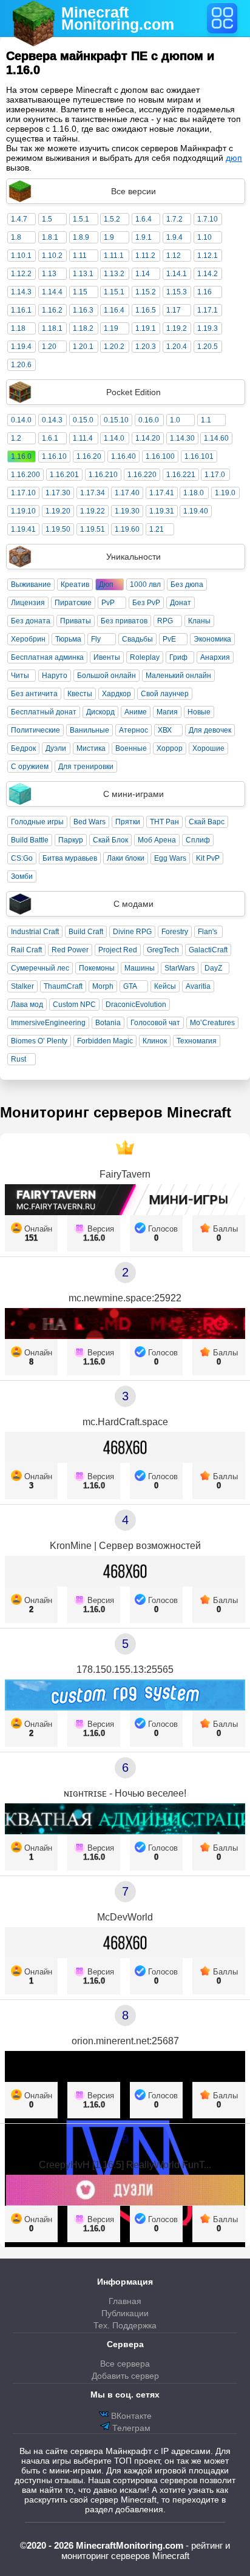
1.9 (109, 237)
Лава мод (27, 1005)
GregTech (163, 950)
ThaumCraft (63, 986)
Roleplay (145, 657)
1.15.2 (146, 292)
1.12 (174, 256)
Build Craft (86, 932)
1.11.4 (83, 438)
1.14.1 (177, 274)
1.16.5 (146, 310)
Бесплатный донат (44, 712)
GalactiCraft (208, 950)
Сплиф (198, 840)
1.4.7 (19, 219)
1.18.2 (83, 328)
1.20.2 (114, 347)
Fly (96, 639)
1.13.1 (83, 274)
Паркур (71, 840)
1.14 (143, 274)
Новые (199, 712)
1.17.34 (93, 493)
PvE (169, 639)
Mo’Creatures (212, 1023)
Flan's (208, 932)
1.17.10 (23, 493)
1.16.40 (123, 456)
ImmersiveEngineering (48, 1023)
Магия (167, 712)
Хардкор (117, 694)
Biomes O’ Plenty (39, 1041)
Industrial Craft (35, 932)
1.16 (204, 292)
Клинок (155, 1041)
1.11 (80, 256)
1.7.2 (174, 219)
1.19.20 (58, 511)
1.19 (111, 328)
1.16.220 (142, 475)
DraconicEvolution (136, 1005)
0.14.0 (21, 420)
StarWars (180, 968)
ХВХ (165, 730)
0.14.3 (52, 420)
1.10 (204, 237)
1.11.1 (114, 256)
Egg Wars (170, 858)
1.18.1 (52, 328)
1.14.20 (148, 438)
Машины (140, 968)
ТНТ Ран (164, 822)
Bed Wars (90, 822)
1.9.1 (144, 237)
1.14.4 (52, 292)
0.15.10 (116, 420)
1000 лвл (145, 585)
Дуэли (56, 748)
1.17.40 (127, 493)
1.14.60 (216, 438)
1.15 (80, 292)
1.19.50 (58, 529)
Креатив (75, 585)
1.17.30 (58, 493)
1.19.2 (177, 328)
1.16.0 (21, 456)
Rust (19, 1059)
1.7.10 (208, 219)
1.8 (16, 237)
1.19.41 (23, 529)
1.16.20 (89, 456)
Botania (108, 1023)
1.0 (175, 420)
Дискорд (100, 712)
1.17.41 (162, 493)
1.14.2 (208, 274)
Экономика (212, 639)
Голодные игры (37, 822)
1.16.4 (114, 310)
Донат (181, 603)
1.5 (47, 219)
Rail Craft (26, 950)
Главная (125, 2301)
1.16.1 (21, 310)
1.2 (16, 438)
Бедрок (23, 748)
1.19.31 (162, 511)
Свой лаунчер (165, 694)
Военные (131, 748)
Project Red (118, 950)
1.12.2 (21, 274)
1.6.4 (144, 219)
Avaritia (198, 986)
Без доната (31, 621)
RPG (165, 621)
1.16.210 (103, 475)
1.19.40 (196, 511)
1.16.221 (181, 475)
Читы (20, 676)
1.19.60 (127, 529)
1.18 (18, 328)
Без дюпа (187, 585)
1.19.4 (21, 347)
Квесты (80, 694)
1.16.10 (54, 456)
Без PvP (146, 603)
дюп (234, 158)
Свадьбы (137, 639)
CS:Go (22, 858)
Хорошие (208, 748)
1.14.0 (114, 438)
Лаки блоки (126, 858)
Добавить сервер (125, 2376)
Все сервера (125, 2364)
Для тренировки (86, 767)
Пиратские (73, 603)
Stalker (22, 986)
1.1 (206, 420)
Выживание (31, 585)
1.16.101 (199, 456)
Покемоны (97, 968)
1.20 (49, 347)
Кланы (199, 621)
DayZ (213, 968)
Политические (35, 730)
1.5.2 (112, 219)
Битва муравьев (70, 858)
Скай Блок (110, 840)
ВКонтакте (130, 2416)
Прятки (128, 822)
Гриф (178, 657)
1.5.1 (81, 219)
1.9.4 (174, 237)
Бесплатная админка (47, 657)
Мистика (91, 748)
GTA (130, 986)
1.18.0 (194, 493)
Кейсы (165, 986)
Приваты (76, 621)
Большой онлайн (106, 676)
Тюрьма (68, 639)
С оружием (30, 767)
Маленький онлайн (178, 676)
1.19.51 (93, 529)
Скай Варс (207, 822)
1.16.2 (52, 310)
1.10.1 (21, 256)
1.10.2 (52, 256)
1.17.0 (215, 475)
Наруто (55, 676)
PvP (108, 603)
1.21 (157, 529)
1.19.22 (93, 511)
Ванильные (90, 730)
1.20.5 (208, 347)
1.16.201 (64, 475)
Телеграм (130, 2428)
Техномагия (197, 1041)
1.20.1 (83, 347)
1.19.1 (146, 328)
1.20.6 (21, 365)
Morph (103, 986)
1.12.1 (208, 256)
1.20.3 (146, 347)
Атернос (133, 730)
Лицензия (28, 603)
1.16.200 (25, 475)
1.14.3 (21, 292)
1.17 (174, 310)
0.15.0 (83, 420)
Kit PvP (208, 858)
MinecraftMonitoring (118, 18)
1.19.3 (208, 328)
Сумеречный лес (40, 968)
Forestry (175, 932)
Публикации (125, 2313)
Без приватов (124, 621)
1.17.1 (208, 310)
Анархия (215, 657)
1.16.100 (160, 456)
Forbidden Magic (105, 1041)
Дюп (106, 585)
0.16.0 (149, 420)
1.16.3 (83, 310)
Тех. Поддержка (125, 2325)
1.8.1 (50, 237)
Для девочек (210, 730)
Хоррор (170, 748)
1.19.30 (127, 511)
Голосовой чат (155, 1023)
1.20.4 (177, 347)
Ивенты (107, 657)
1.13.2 (114, 274)
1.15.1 (114, 292)
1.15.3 (177, 292)
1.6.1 (50, 438)
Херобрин (28, 639)
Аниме (136, 712)
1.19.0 (225, 493)
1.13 (49, 274)
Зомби (22, 876)
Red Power (70, 950)
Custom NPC (74, 1005)
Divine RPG (132, 932)
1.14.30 (182, 438)
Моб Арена (157, 840)
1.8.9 (81, 237)
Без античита (34, 694)
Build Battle (30, 840)
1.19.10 (23, 511)
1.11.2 (145, 256)
